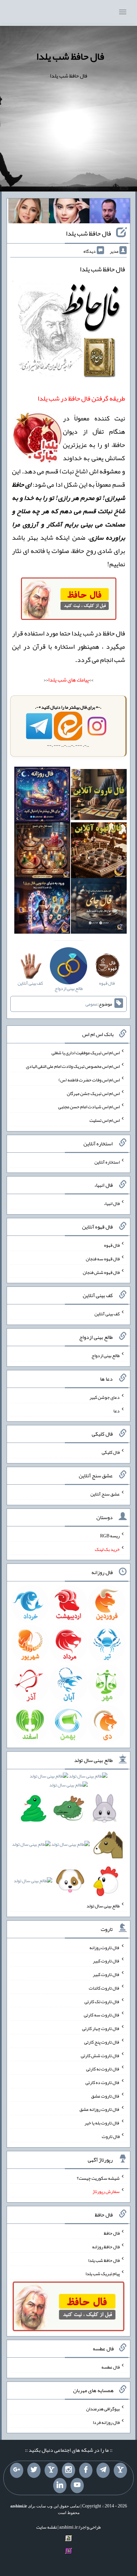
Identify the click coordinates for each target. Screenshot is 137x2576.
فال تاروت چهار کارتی (101, 2028)
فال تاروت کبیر (106, 1961)
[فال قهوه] (99, 851)
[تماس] (51, 2470)
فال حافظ (112, 2233)
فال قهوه (112, 1245)
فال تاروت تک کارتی (102, 2001)
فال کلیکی (111, 1452)
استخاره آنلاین (107, 1162)
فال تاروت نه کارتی (103, 2069)
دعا (117, 1410)
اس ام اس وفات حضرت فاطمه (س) (89, 1080)
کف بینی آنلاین (107, 1314)
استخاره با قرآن (54, 646)
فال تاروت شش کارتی (100, 2055)
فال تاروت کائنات (104, 1988)
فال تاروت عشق (105, 2096)
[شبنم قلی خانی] (29, 212)
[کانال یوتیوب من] (77, 2486)
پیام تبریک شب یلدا (103, 2274)
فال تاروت (111, 2136)
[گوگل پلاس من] (17, 2470)
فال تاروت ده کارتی (103, 2082)
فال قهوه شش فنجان (101, 1272)
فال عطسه (111, 2367)
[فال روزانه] (42, 796)
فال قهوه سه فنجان (103, 1259)
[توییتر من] (34, 2470)
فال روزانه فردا (106, 2422)
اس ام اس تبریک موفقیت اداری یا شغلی (86, 1053)
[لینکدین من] (60, 2486)
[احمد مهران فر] (110, 212)
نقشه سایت (47, 2527)
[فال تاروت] (99, 796)
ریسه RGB (110, 1536)
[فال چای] (99, 907)
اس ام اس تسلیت (105, 1120)
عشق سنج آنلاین (105, 1494)
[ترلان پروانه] (69, 212)
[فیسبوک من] (86, 2470)
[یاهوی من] (120, 2470)
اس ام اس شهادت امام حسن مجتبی (89, 1107)
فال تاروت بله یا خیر (102, 2123)
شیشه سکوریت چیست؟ (98, 2178)
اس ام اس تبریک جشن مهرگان (93, 1093)
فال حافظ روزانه (106, 2247)
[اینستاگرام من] (68, 2470)
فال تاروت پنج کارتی (102, 2042)
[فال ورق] (42, 907)
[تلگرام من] (103, 2470)
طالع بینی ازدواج (106, 1355)
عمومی (91, 1004)
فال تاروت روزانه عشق (100, 2109)
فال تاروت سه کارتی (102, 2015)
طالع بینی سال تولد (103, 1906)
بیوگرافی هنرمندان (103, 2409)
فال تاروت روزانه (105, 1947)
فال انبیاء (112, 1203)
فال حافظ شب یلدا (70, 56)
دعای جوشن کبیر (105, 1397)
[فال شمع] (42, 851)
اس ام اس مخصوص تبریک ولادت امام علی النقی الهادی (73, 1066)
